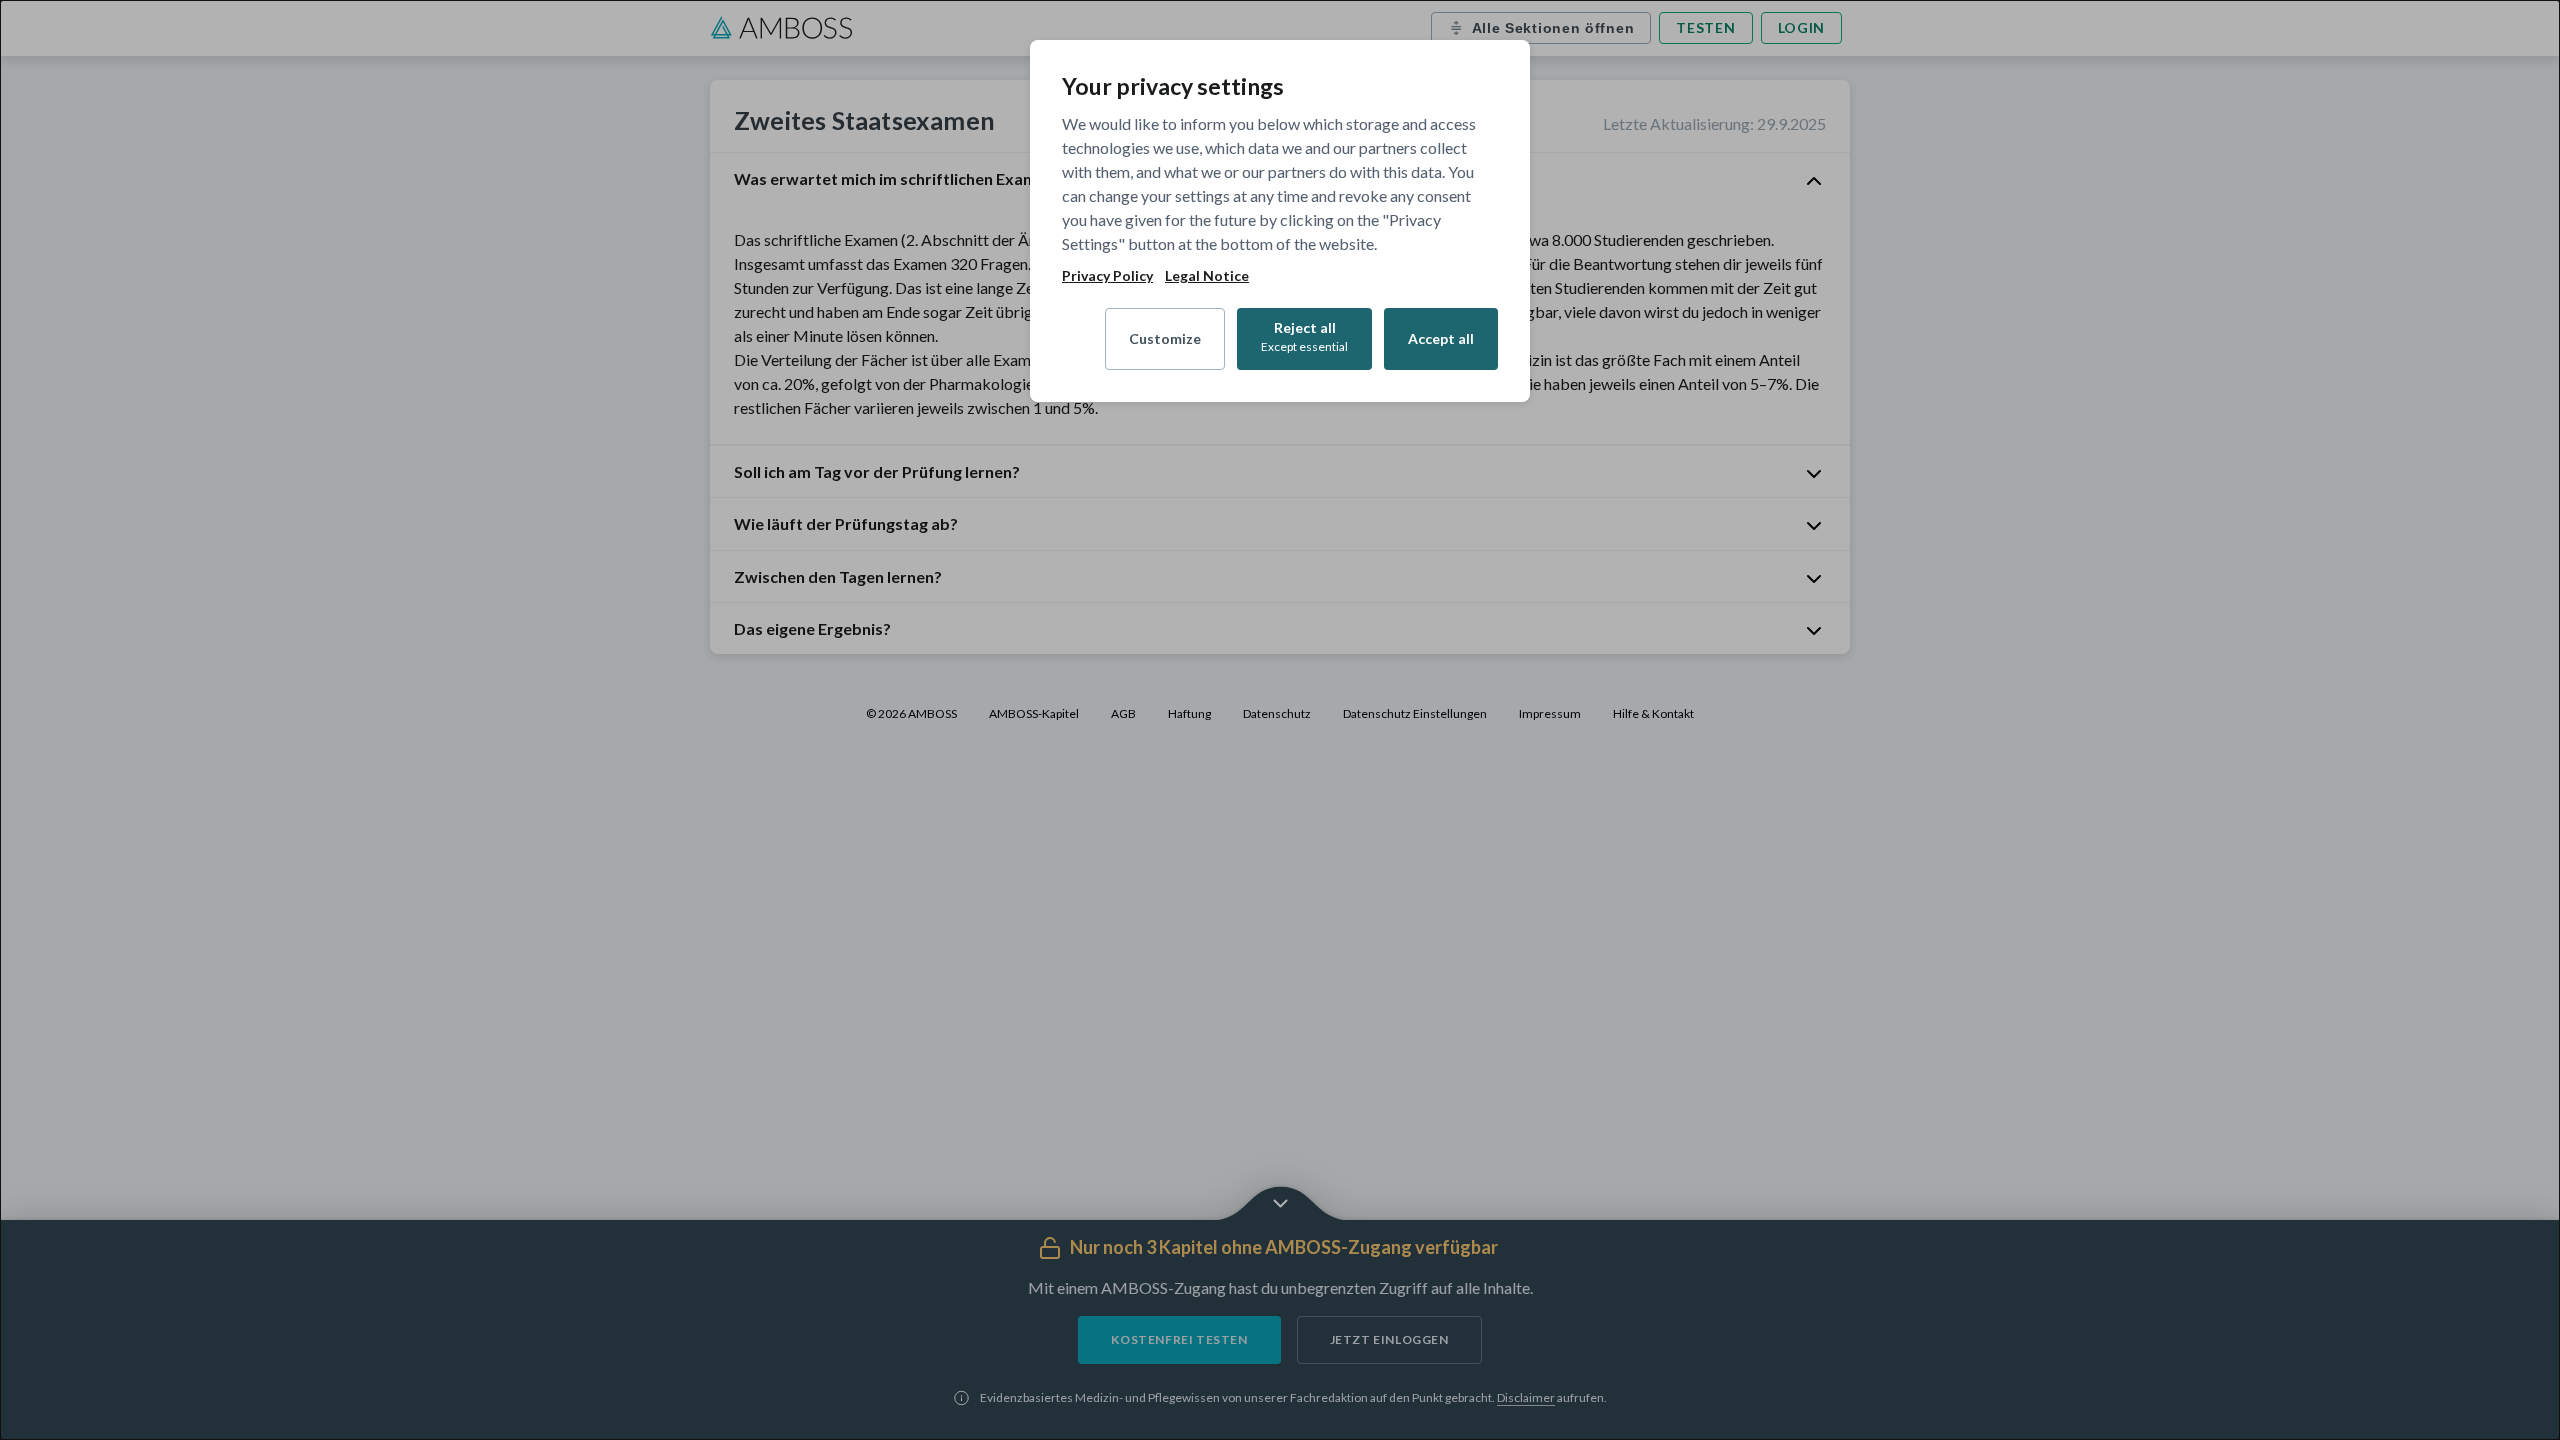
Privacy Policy (1107, 276)
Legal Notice (1207, 276)
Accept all (1441, 338)
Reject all (1304, 336)
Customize (1165, 338)
